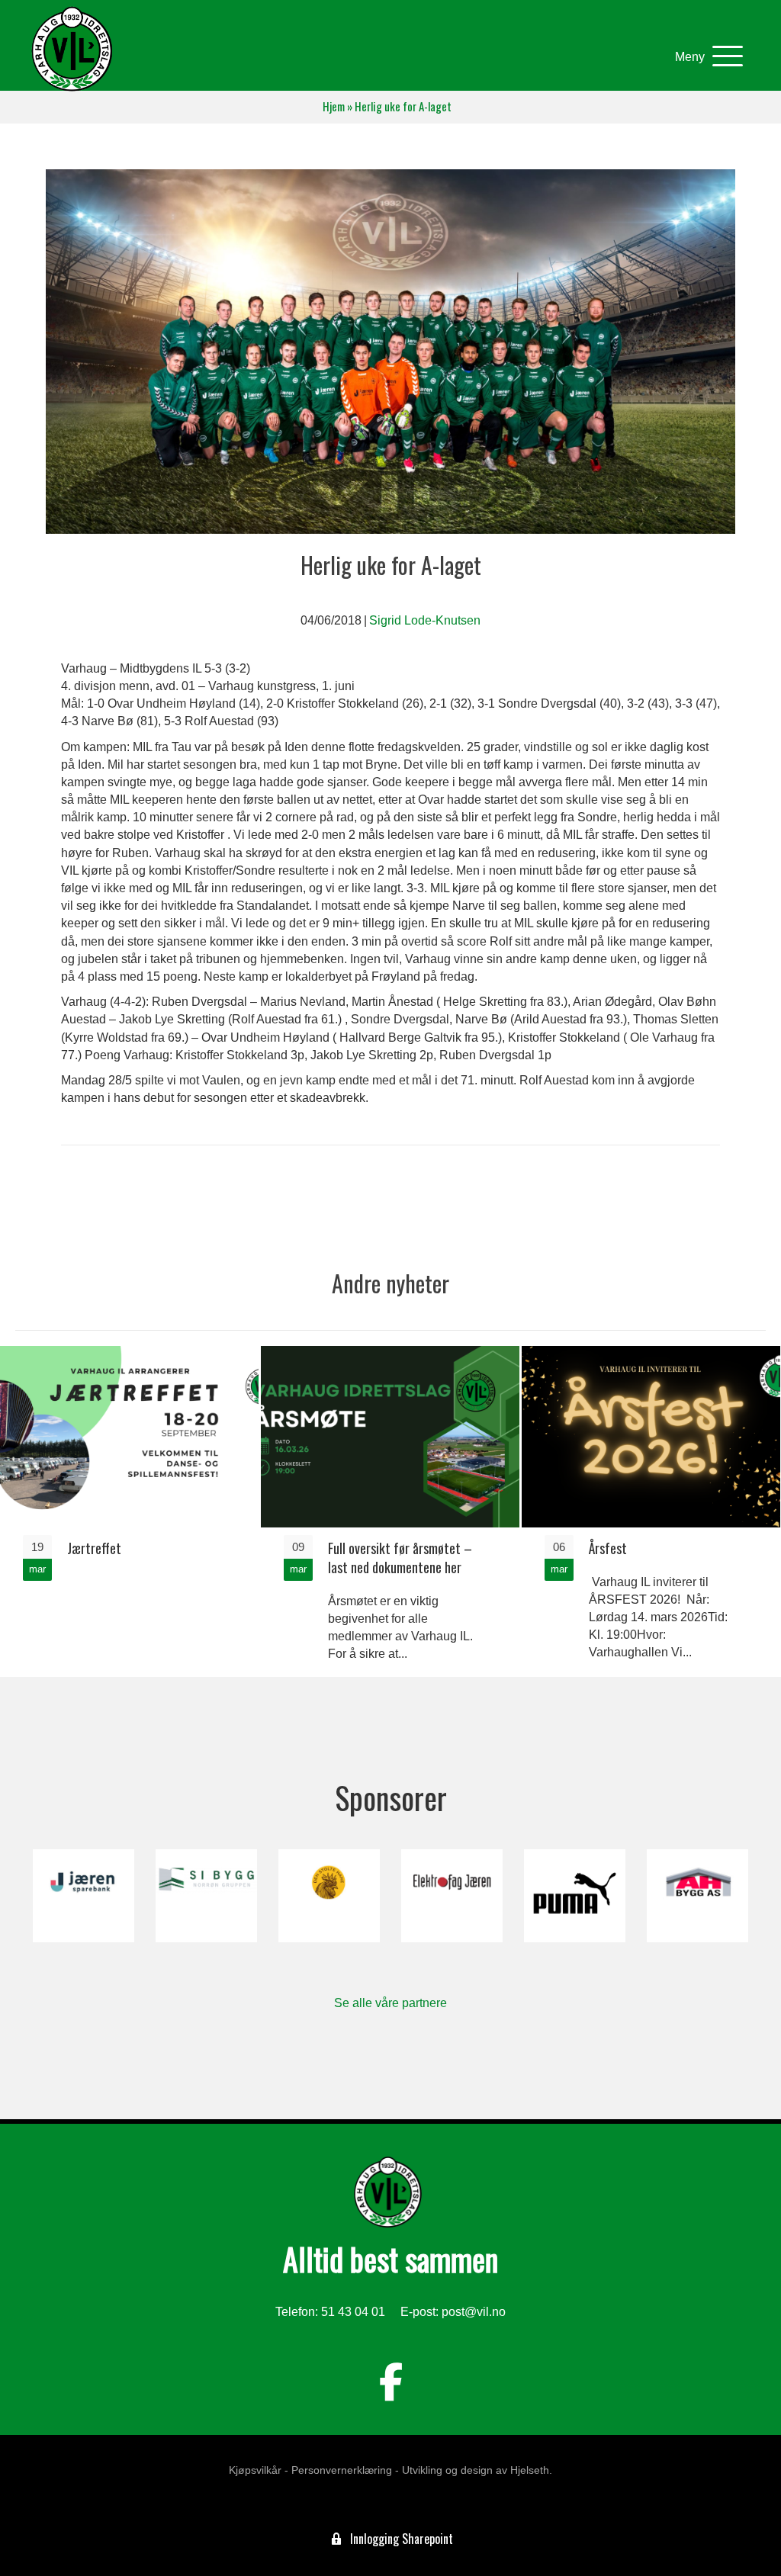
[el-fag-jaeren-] (452, 1896)
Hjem (334, 106)
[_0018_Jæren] (84, 1896)
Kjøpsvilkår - (259, 2470)
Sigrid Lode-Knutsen (425, 620)
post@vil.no (474, 2312)
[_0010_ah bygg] (697, 1896)
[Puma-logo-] (575, 1896)
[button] (705, 57)
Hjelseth (530, 2470)
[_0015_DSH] (329, 1896)
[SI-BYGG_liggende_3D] (206, 1896)
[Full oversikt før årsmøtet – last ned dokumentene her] (390, 1510)
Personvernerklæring (342, 2470)
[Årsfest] (651, 1510)
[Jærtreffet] (129, 1510)
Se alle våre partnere (390, 2003)
